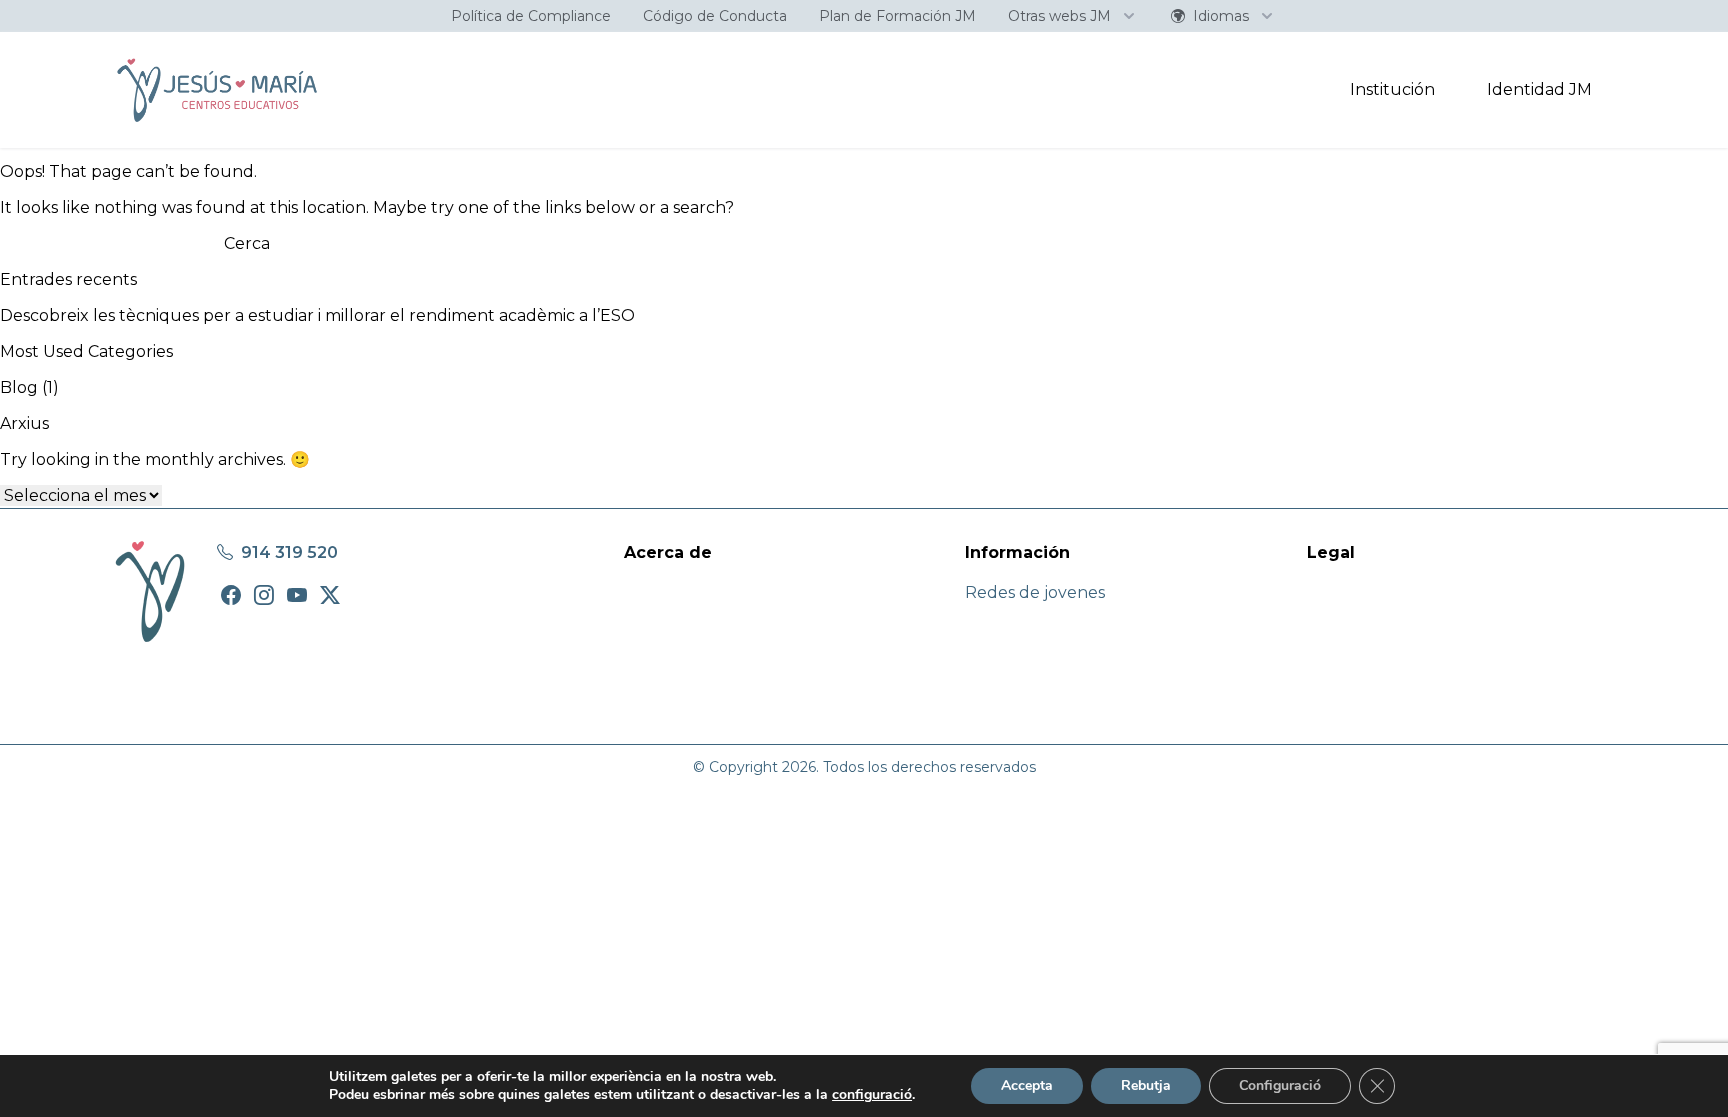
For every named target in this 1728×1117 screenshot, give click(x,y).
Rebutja (1146, 1085)
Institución (1392, 89)
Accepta (1027, 1085)
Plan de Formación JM (897, 16)
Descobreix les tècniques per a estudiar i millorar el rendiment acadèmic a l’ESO (317, 315)
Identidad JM (1539, 89)
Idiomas (1221, 16)
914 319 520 (287, 552)
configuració (872, 1095)
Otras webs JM (1059, 16)
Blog (19, 387)
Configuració (1280, 1085)
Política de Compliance (531, 16)
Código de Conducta (715, 16)
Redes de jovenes (1035, 592)
